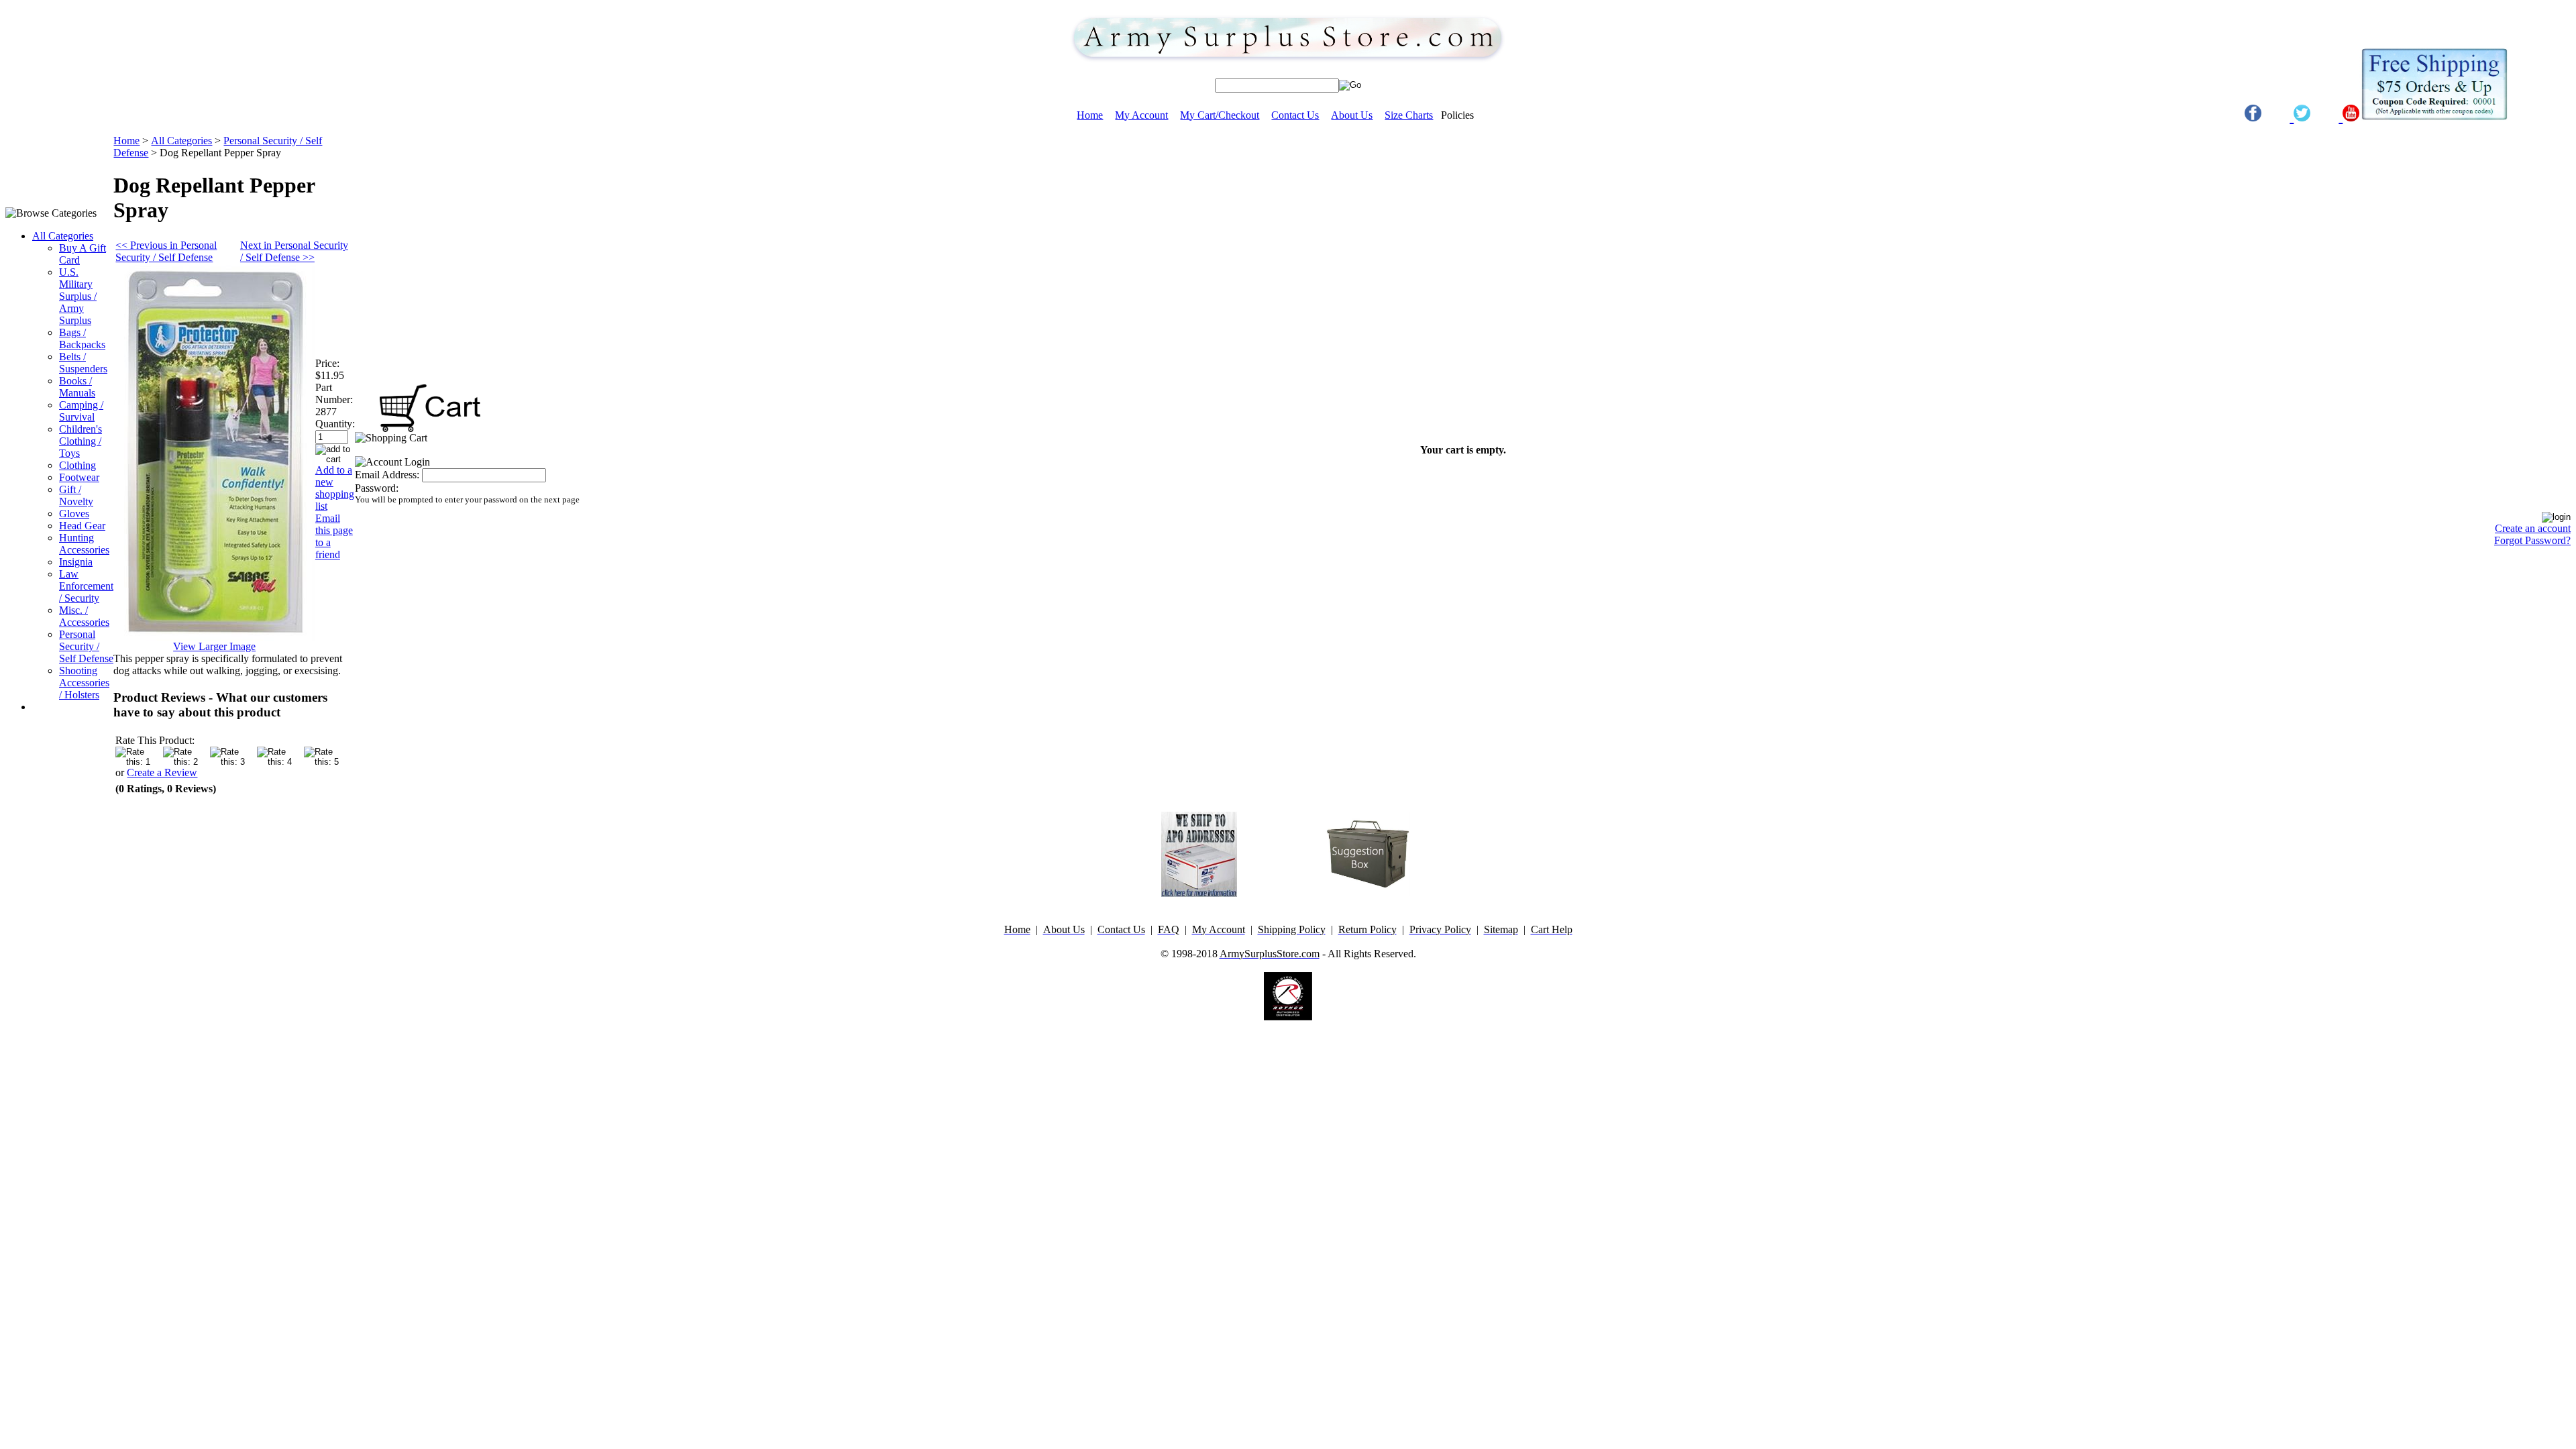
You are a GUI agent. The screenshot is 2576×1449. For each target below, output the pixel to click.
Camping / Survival (81, 411)
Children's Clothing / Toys (80, 441)
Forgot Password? (2532, 540)
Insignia (76, 562)
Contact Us (1295, 115)
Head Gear (82, 526)
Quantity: (335, 424)
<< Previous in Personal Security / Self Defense (166, 251)
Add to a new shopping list (335, 488)
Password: (377, 488)
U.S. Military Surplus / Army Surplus (78, 296)
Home (1090, 115)
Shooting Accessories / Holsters (84, 683)
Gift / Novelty (76, 495)
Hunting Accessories (84, 544)
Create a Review (162, 772)
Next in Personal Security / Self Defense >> (294, 251)
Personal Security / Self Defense (86, 646)
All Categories (63, 236)
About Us (1352, 115)
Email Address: (387, 475)
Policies (1457, 115)
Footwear (79, 477)
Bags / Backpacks (82, 338)
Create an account (2533, 528)
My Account (1141, 115)
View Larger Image (214, 646)
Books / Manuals (77, 387)
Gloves (74, 514)
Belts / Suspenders (83, 363)
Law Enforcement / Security (86, 586)
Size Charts (1409, 115)
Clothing (77, 465)
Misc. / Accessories (84, 616)
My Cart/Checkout (1220, 115)
